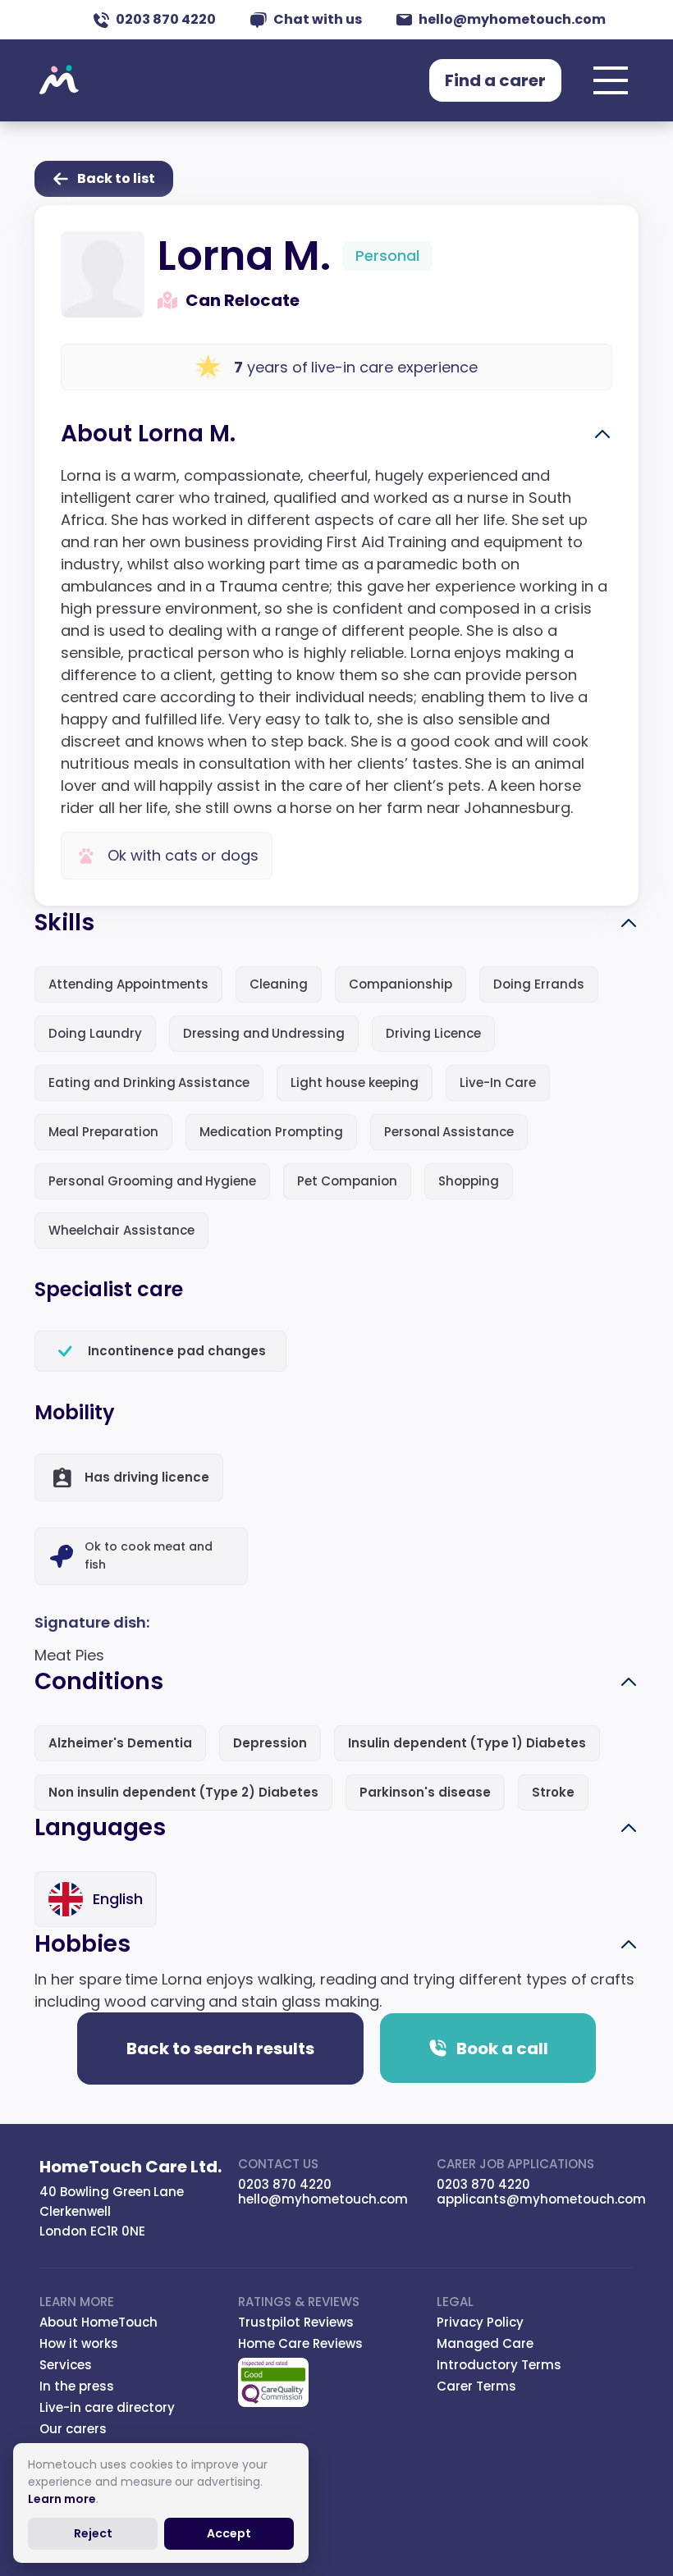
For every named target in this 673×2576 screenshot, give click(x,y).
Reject (93, 2533)
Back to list (116, 178)
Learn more (62, 2499)
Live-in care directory (107, 2407)
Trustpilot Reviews (296, 2322)
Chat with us (318, 19)
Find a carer (495, 80)
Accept (229, 2533)
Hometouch (59, 80)
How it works (79, 2343)
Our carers (73, 2429)
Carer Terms (476, 2386)
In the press (77, 2386)
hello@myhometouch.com (512, 19)
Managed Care (485, 2343)
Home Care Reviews (300, 2343)
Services (66, 2365)
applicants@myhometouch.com (541, 2199)
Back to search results (220, 2048)
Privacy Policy (480, 2322)
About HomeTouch (98, 2322)
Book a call (502, 2048)
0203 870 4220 (166, 19)
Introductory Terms (499, 2365)
